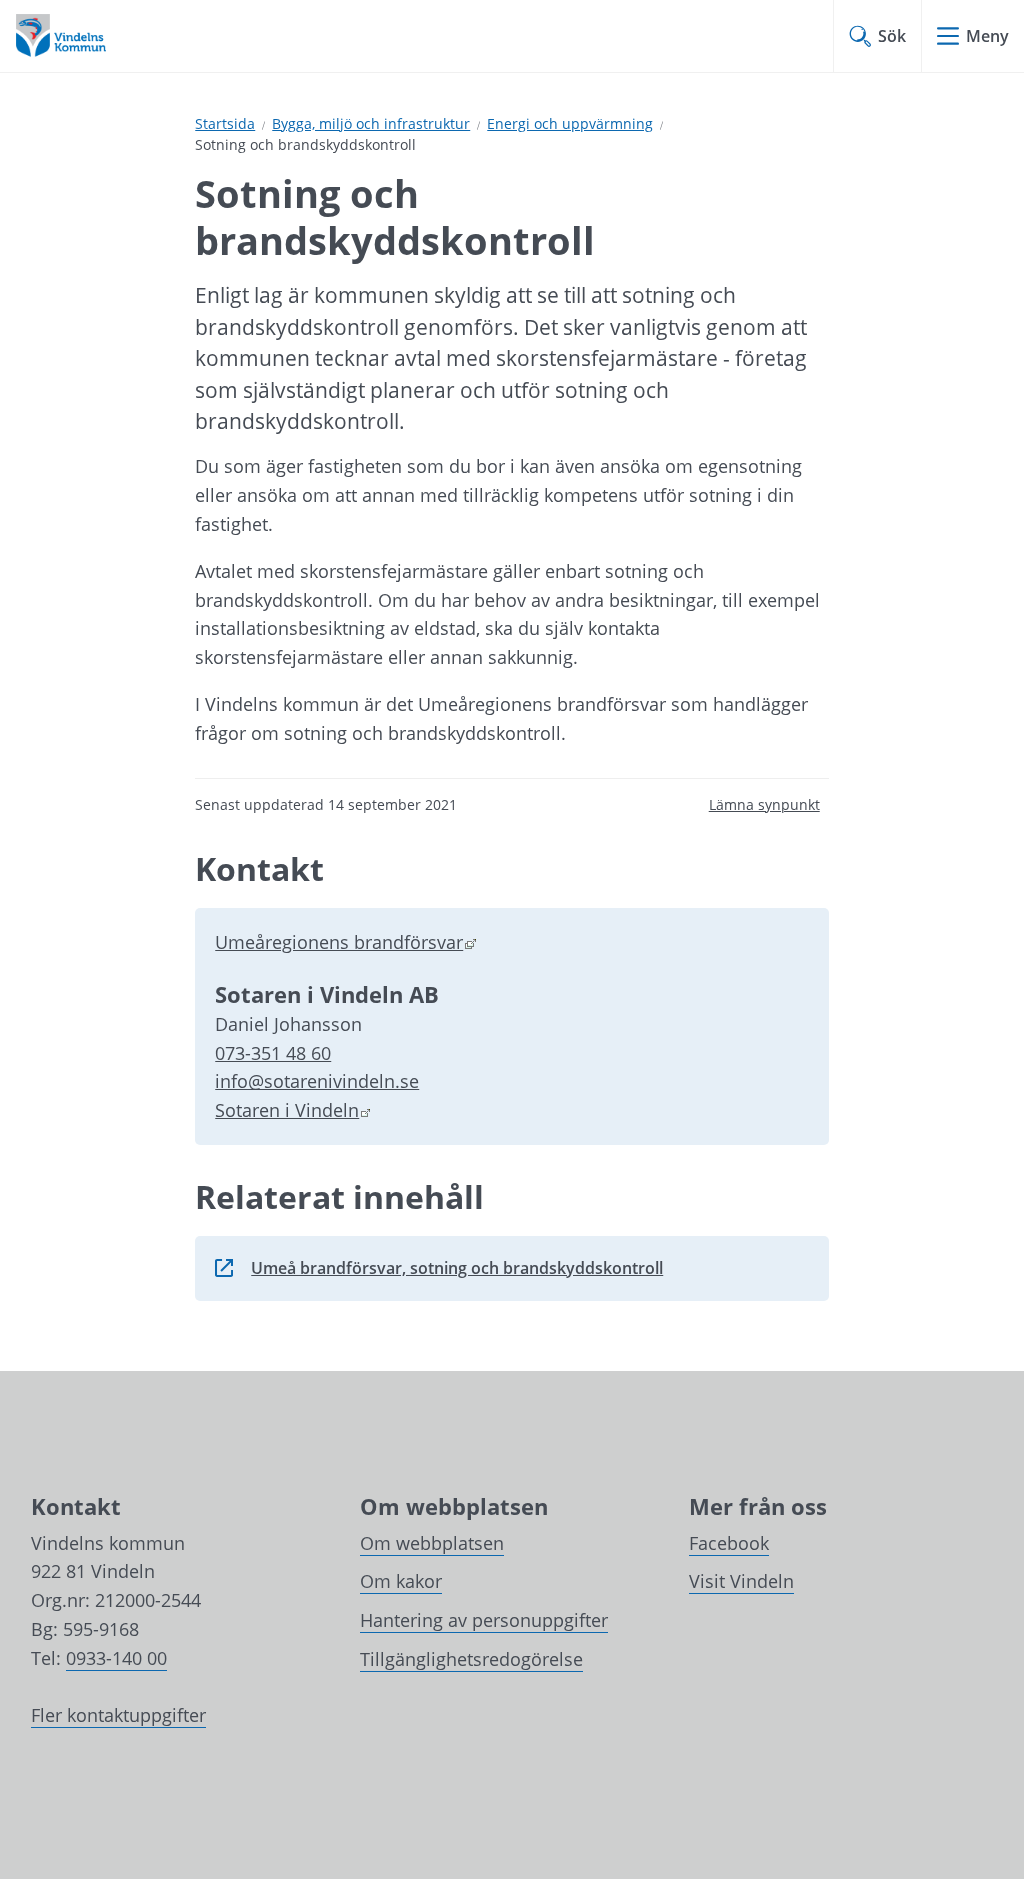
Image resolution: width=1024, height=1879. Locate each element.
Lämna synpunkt (764, 804)
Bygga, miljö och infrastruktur (371, 123)
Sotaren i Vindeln (293, 1110)
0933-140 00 (116, 1658)
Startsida (225, 123)
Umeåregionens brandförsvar (345, 942)
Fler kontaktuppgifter (118, 1715)
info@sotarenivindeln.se (317, 1081)
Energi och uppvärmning (570, 123)
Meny (987, 36)
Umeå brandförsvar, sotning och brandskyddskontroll (438, 1274)
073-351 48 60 (273, 1053)
